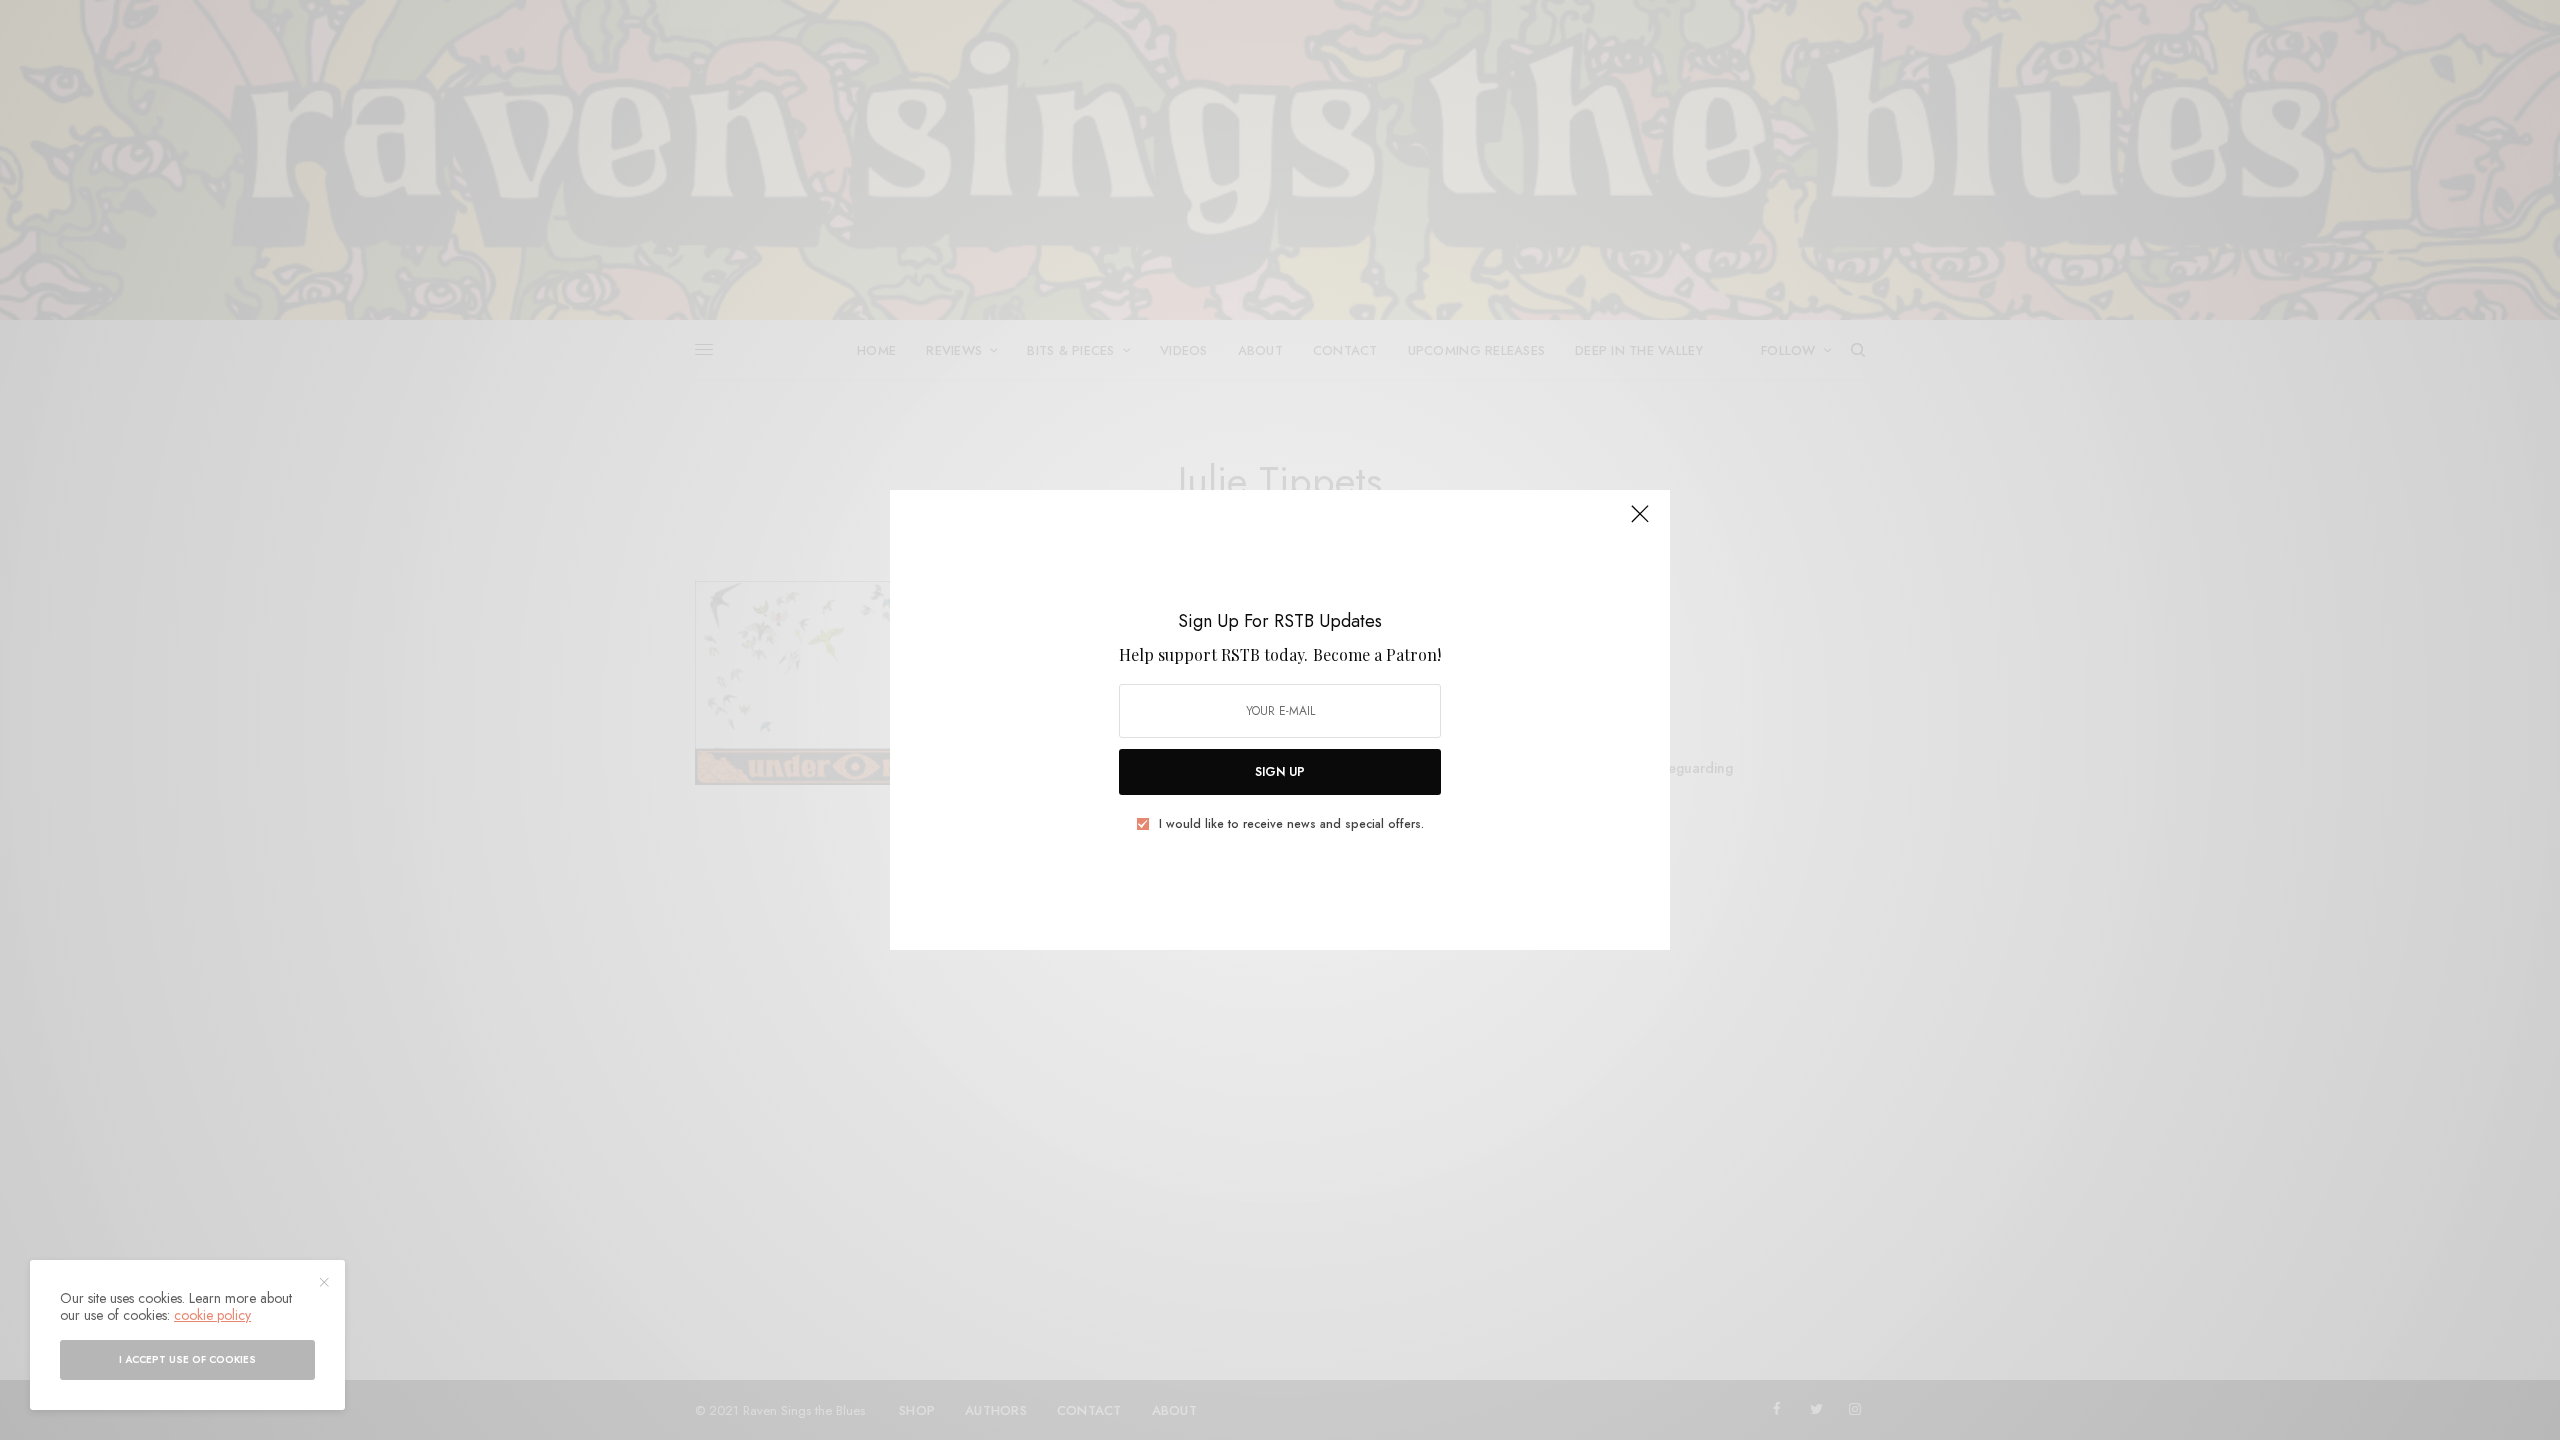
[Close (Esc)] (1640, 522)
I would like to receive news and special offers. (1291, 824)
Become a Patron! (1377, 654)
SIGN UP (1280, 772)
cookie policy (212, 1315)
